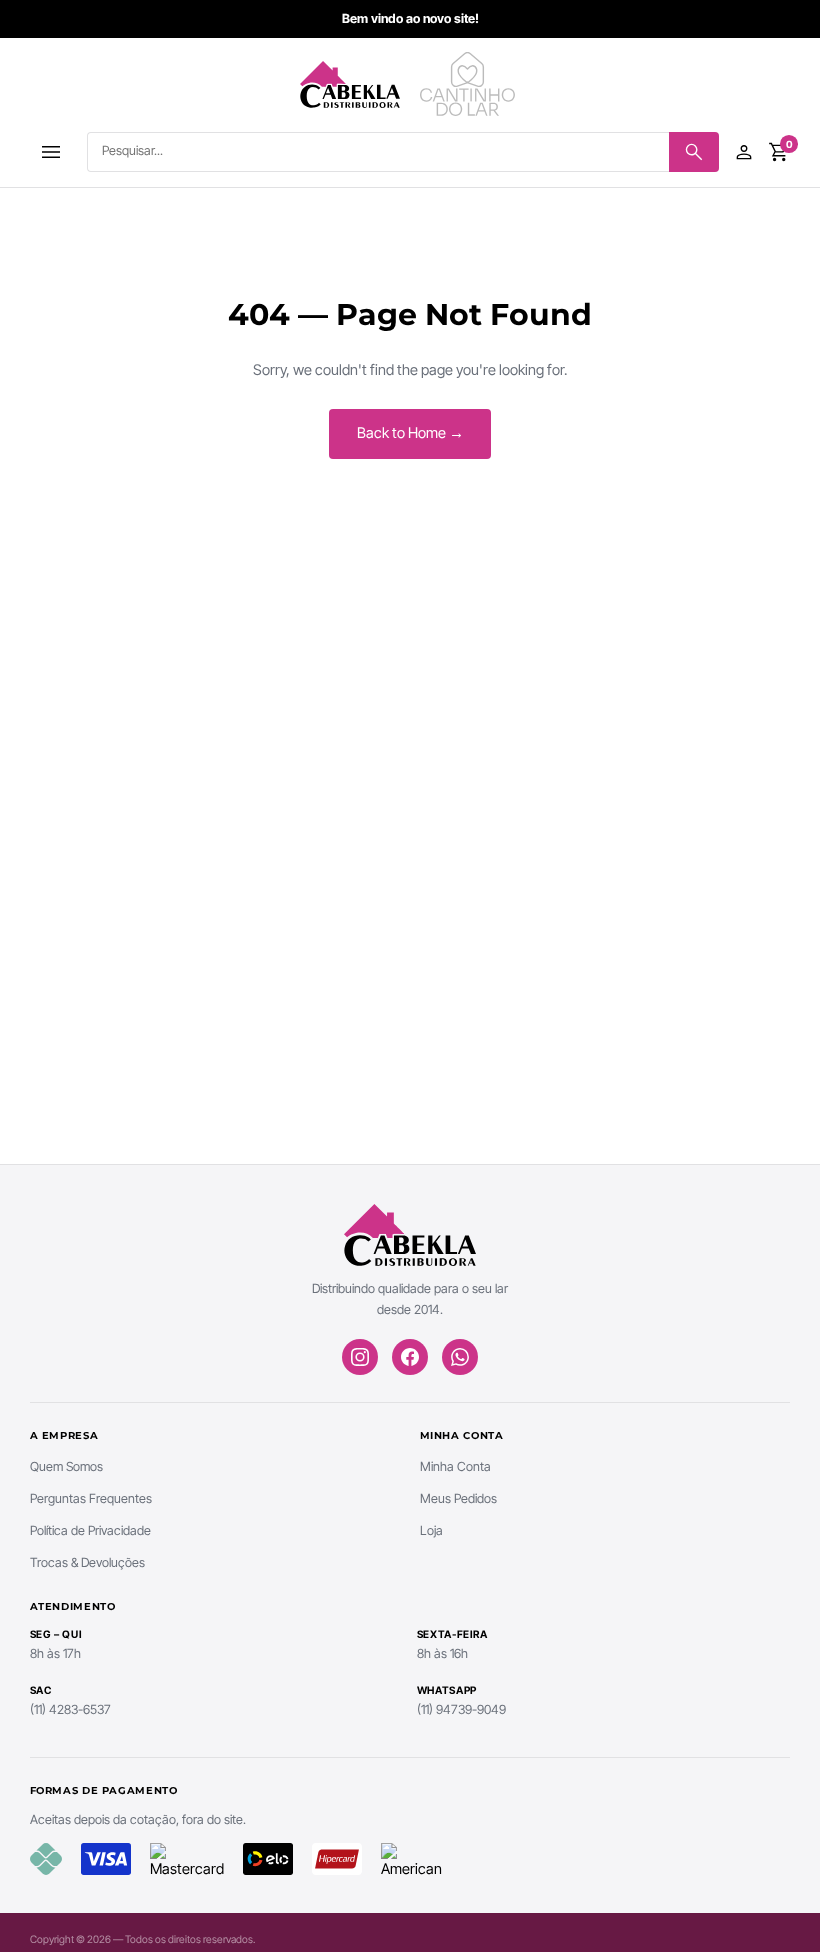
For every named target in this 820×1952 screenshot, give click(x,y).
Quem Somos (66, 1466)
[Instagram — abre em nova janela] (360, 1357)
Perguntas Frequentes (91, 1498)
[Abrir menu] (52, 152)
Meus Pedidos (458, 1498)
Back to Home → (410, 433)
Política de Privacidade (90, 1530)
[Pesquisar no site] (694, 152)
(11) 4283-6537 (70, 1709)
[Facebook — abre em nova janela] (410, 1357)
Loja (431, 1530)
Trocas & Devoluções (87, 1562)
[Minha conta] (744, 152)
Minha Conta (455, 1466)
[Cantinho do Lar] (470, 84)
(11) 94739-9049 (461, 1709)
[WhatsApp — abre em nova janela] (460, 1357)
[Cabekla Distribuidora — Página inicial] (350, 84)
